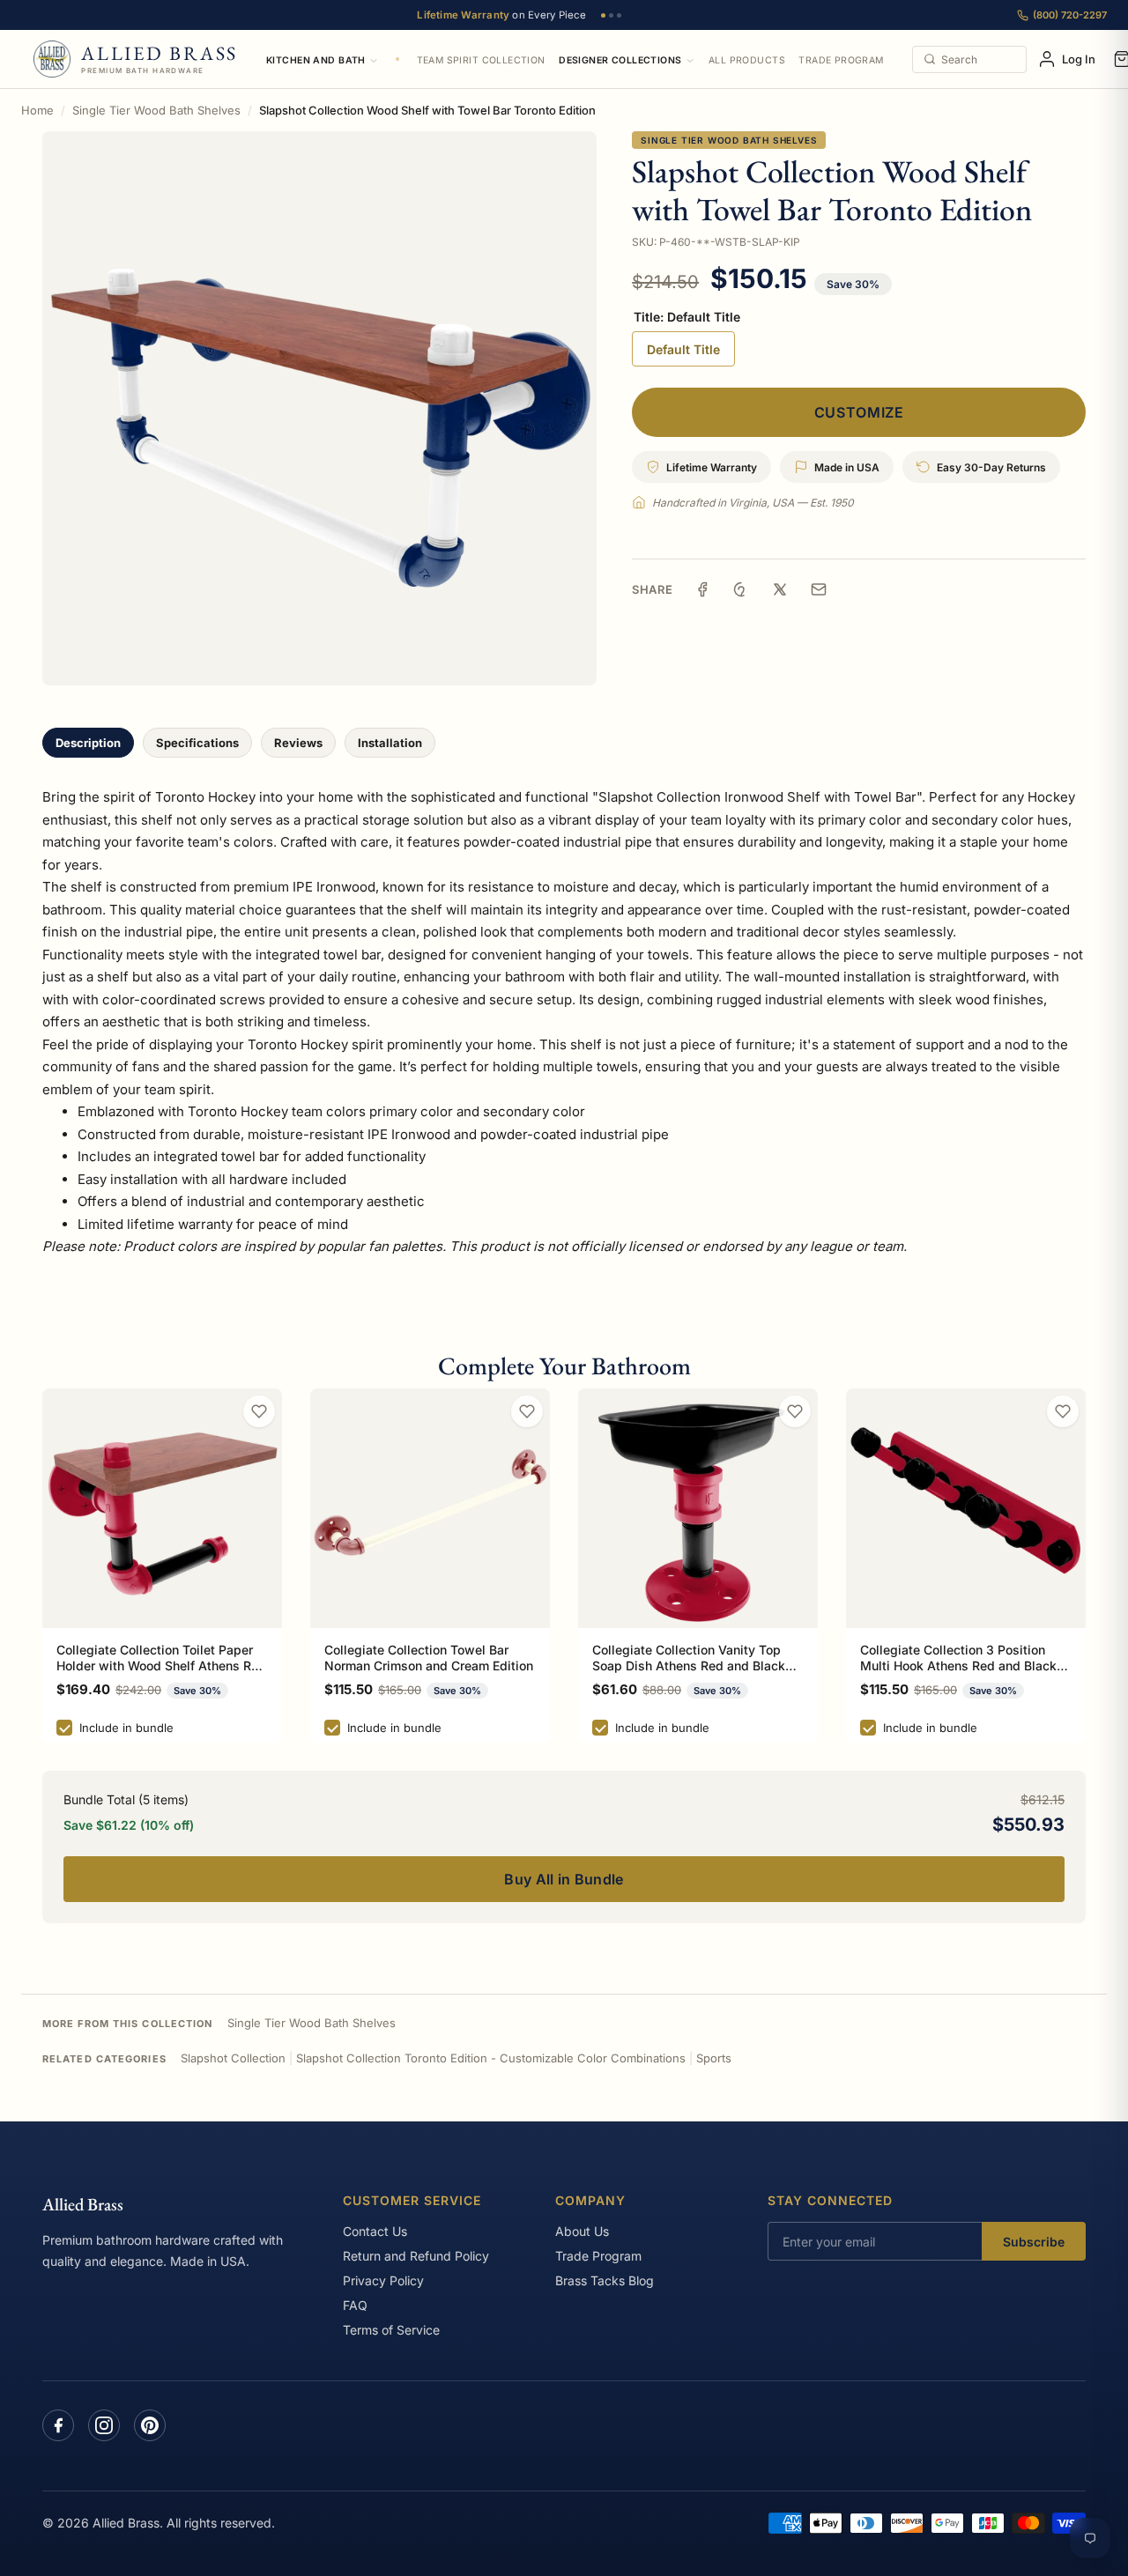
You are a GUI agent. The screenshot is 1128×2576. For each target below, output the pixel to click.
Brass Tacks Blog (605, 2280)
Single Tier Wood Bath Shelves (156, 110)
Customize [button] (859, 412)
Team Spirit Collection (481, 60)
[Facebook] (58, 2425)
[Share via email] (819, 589)
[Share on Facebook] (702, 589)
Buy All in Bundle (564, 1879)
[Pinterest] (150, 2425)
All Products (747, 60)
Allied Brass (83, 2204)
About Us (582, 2231)
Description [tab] (88, 743)
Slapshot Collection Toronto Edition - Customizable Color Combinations (491, 2058)
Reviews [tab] (298, 743)
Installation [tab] (390, 743)
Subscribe (1034, 2242)
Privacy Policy (383, 2280)
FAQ (355, 2305)
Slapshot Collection (233, 2058)
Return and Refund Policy (416, 2256)
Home (37, 110)
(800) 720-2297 (1070, 15)
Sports (714, 2058)
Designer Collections (620, 60)
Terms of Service (391, 2330)
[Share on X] (780, 589)
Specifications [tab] (197, 743)
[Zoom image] (319, 408)
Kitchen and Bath (316, 60)
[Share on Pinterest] (741, 589)
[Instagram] (104, 2425)
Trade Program (841, 60)
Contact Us (375, 2231)
